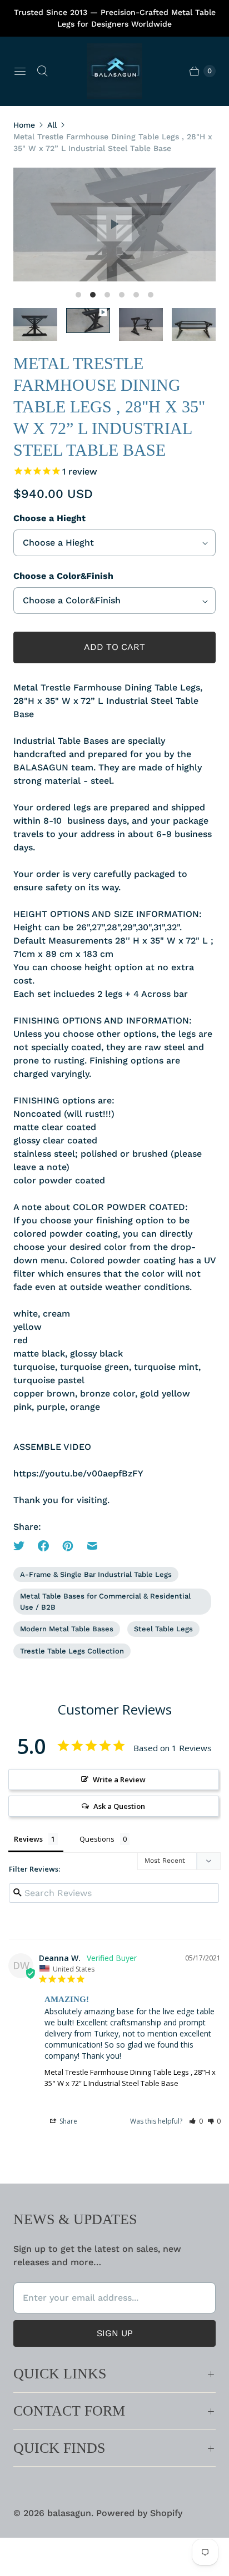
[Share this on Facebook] (43, 1546)
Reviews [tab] (28, 1839)
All (52, 125)
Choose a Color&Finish (63, 576)
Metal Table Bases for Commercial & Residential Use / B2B (105, 1602)
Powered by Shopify (139, 2513)
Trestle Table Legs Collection (72, 1651)
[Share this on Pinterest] (68, 1546)
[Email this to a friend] (92, 1546)
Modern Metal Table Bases (67, 1629)
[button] (196, 2121)
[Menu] (20, 71)
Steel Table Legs (163, 1629)
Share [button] (68, 2121)
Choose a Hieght (49, 518)
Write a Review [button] (119, 1779)
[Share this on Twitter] (22, 1546)
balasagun (69, 2513)
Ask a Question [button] (119, 1806)
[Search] (42, 71)
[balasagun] (114, 71)
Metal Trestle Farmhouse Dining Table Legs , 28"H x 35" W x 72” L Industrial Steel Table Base (130, 2078)
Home (24, 125)
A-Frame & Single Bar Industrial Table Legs (96, 1574)
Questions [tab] (97, 1839)
